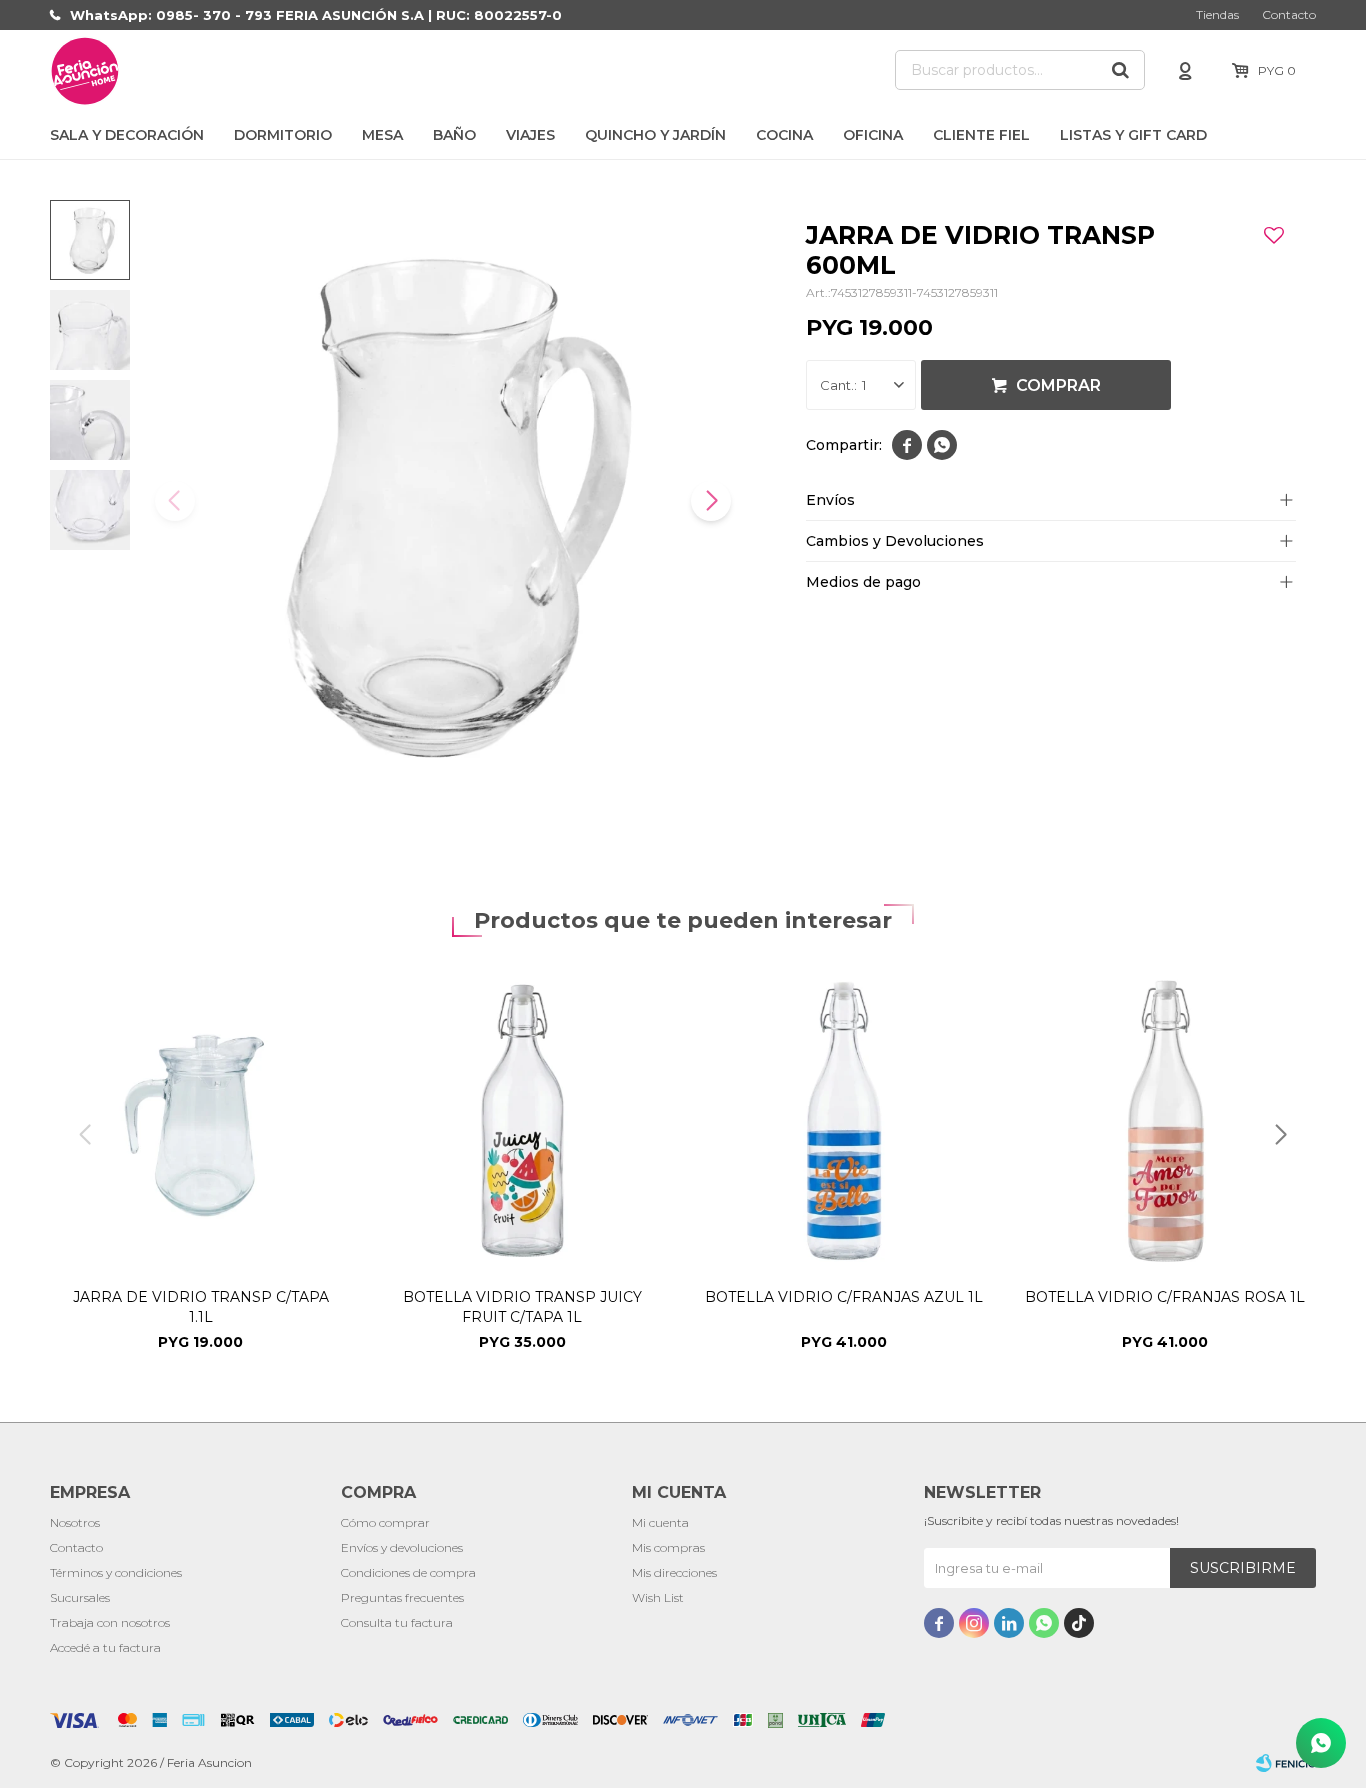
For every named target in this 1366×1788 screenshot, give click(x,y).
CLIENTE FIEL (981, 135)
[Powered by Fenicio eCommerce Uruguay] (1286, 1763)
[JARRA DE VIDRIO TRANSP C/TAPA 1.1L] (201, 1121)
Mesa (382, 135)
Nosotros (75, 1522)
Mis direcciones (674, 1572)
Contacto (1289, 14)
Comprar (1058, 385)
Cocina (784, 135)
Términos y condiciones (116, 1572)
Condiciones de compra (408, 1572)
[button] (1120, 70)
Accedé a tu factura (105, 1647)
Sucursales (80, 1597)
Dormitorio (283, 135)
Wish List (658, 1597)
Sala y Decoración (127, 135)
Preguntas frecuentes (402, 1597)
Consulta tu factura (397, 1622)
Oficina (873, 135)
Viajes (530, 135)
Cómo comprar (385, 1522)
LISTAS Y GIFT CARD (1133, 135)
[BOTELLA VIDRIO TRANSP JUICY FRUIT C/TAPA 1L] (523, 1121)
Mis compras (668, 1547)
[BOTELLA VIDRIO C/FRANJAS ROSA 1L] (1166, 1121)
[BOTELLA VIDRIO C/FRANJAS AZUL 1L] (844, 1121)
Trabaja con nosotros (110, 1622)
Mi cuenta (660, 1522)
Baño (454, 135)
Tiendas (1217, 14)
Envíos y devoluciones (402, 1547)
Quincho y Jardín (655, 135)
